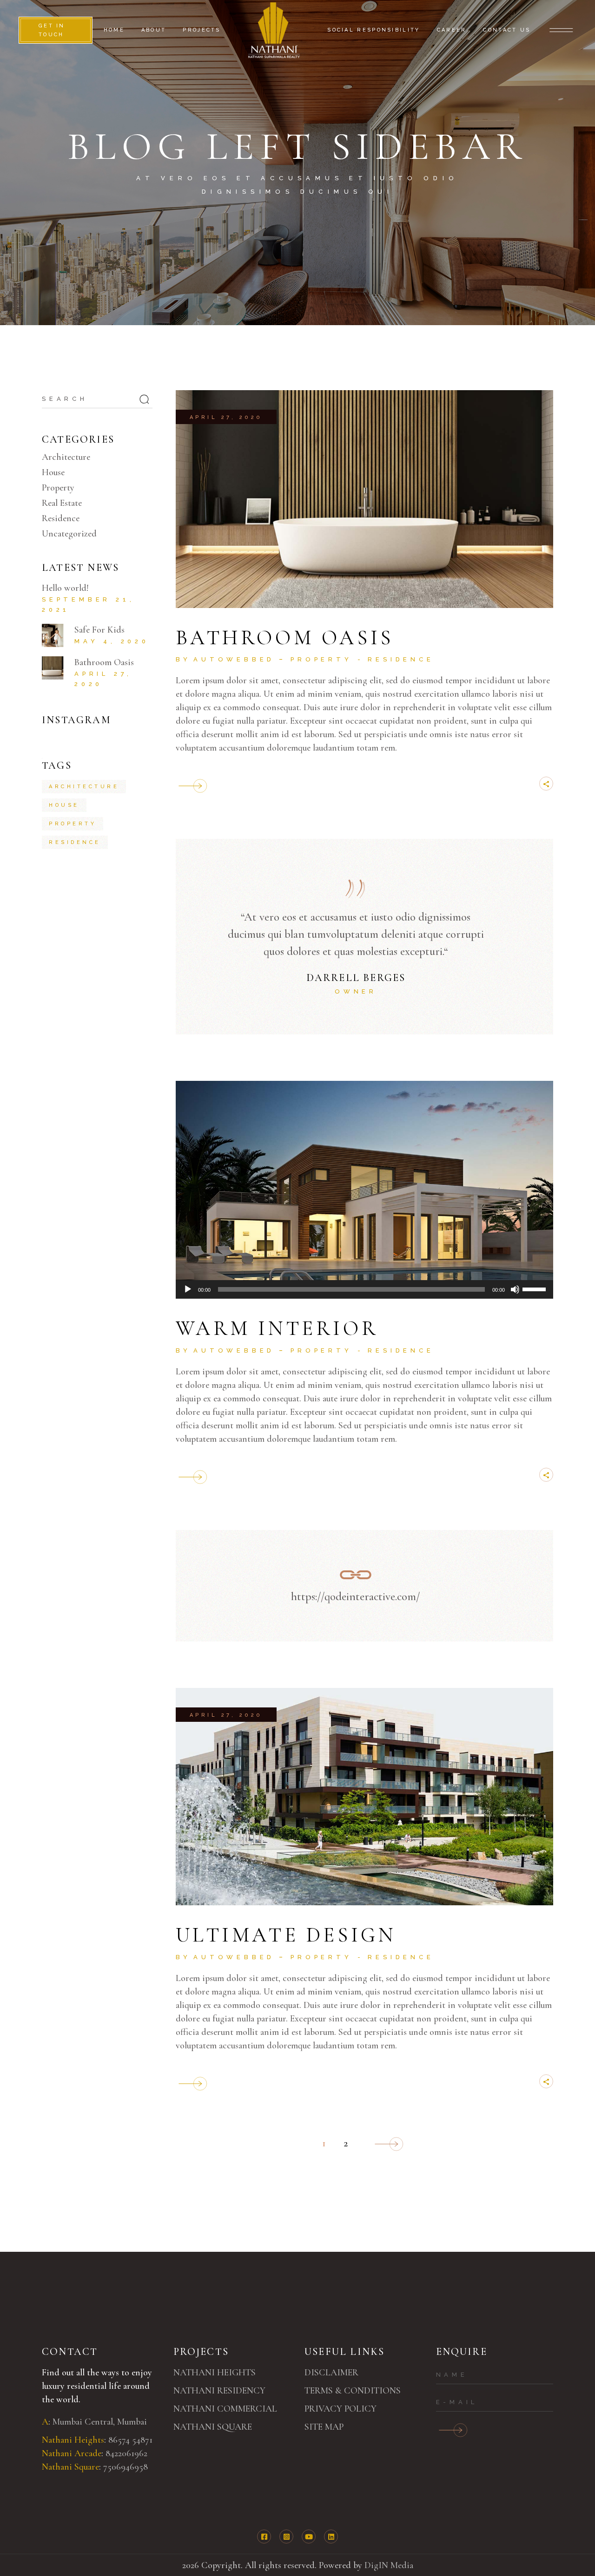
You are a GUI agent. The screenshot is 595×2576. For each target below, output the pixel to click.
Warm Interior (277, 1328)
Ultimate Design (286, 1935)
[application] (365, 1289)
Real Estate (62, 503)
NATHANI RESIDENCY (219, 2391)
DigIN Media (389, 2565)
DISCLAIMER (331, 2373)
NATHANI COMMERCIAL (225, 2409)
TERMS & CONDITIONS (353, 2391)
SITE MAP (324, 2427)
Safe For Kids (99, 630)
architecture (84, 787)
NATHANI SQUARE (213, 2427)
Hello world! (65, 588)
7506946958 (126, 2467)
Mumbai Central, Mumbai (100, 2422)
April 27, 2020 (226, 417)
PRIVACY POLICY (340, 2409)
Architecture (66, 457)
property (73, 824)
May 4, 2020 (112, 641)
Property (321, 659)
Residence (401, 659)
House (53, 472)
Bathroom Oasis (285, 638)
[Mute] (515, 1289)
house (64, 805)
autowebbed (234, 659)
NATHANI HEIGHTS (215, 2373)
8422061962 (126, 2453)
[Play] (188, 1289)
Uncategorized (69, 534)
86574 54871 (132, 2440)
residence (75, 842)
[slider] (535, 1288)
